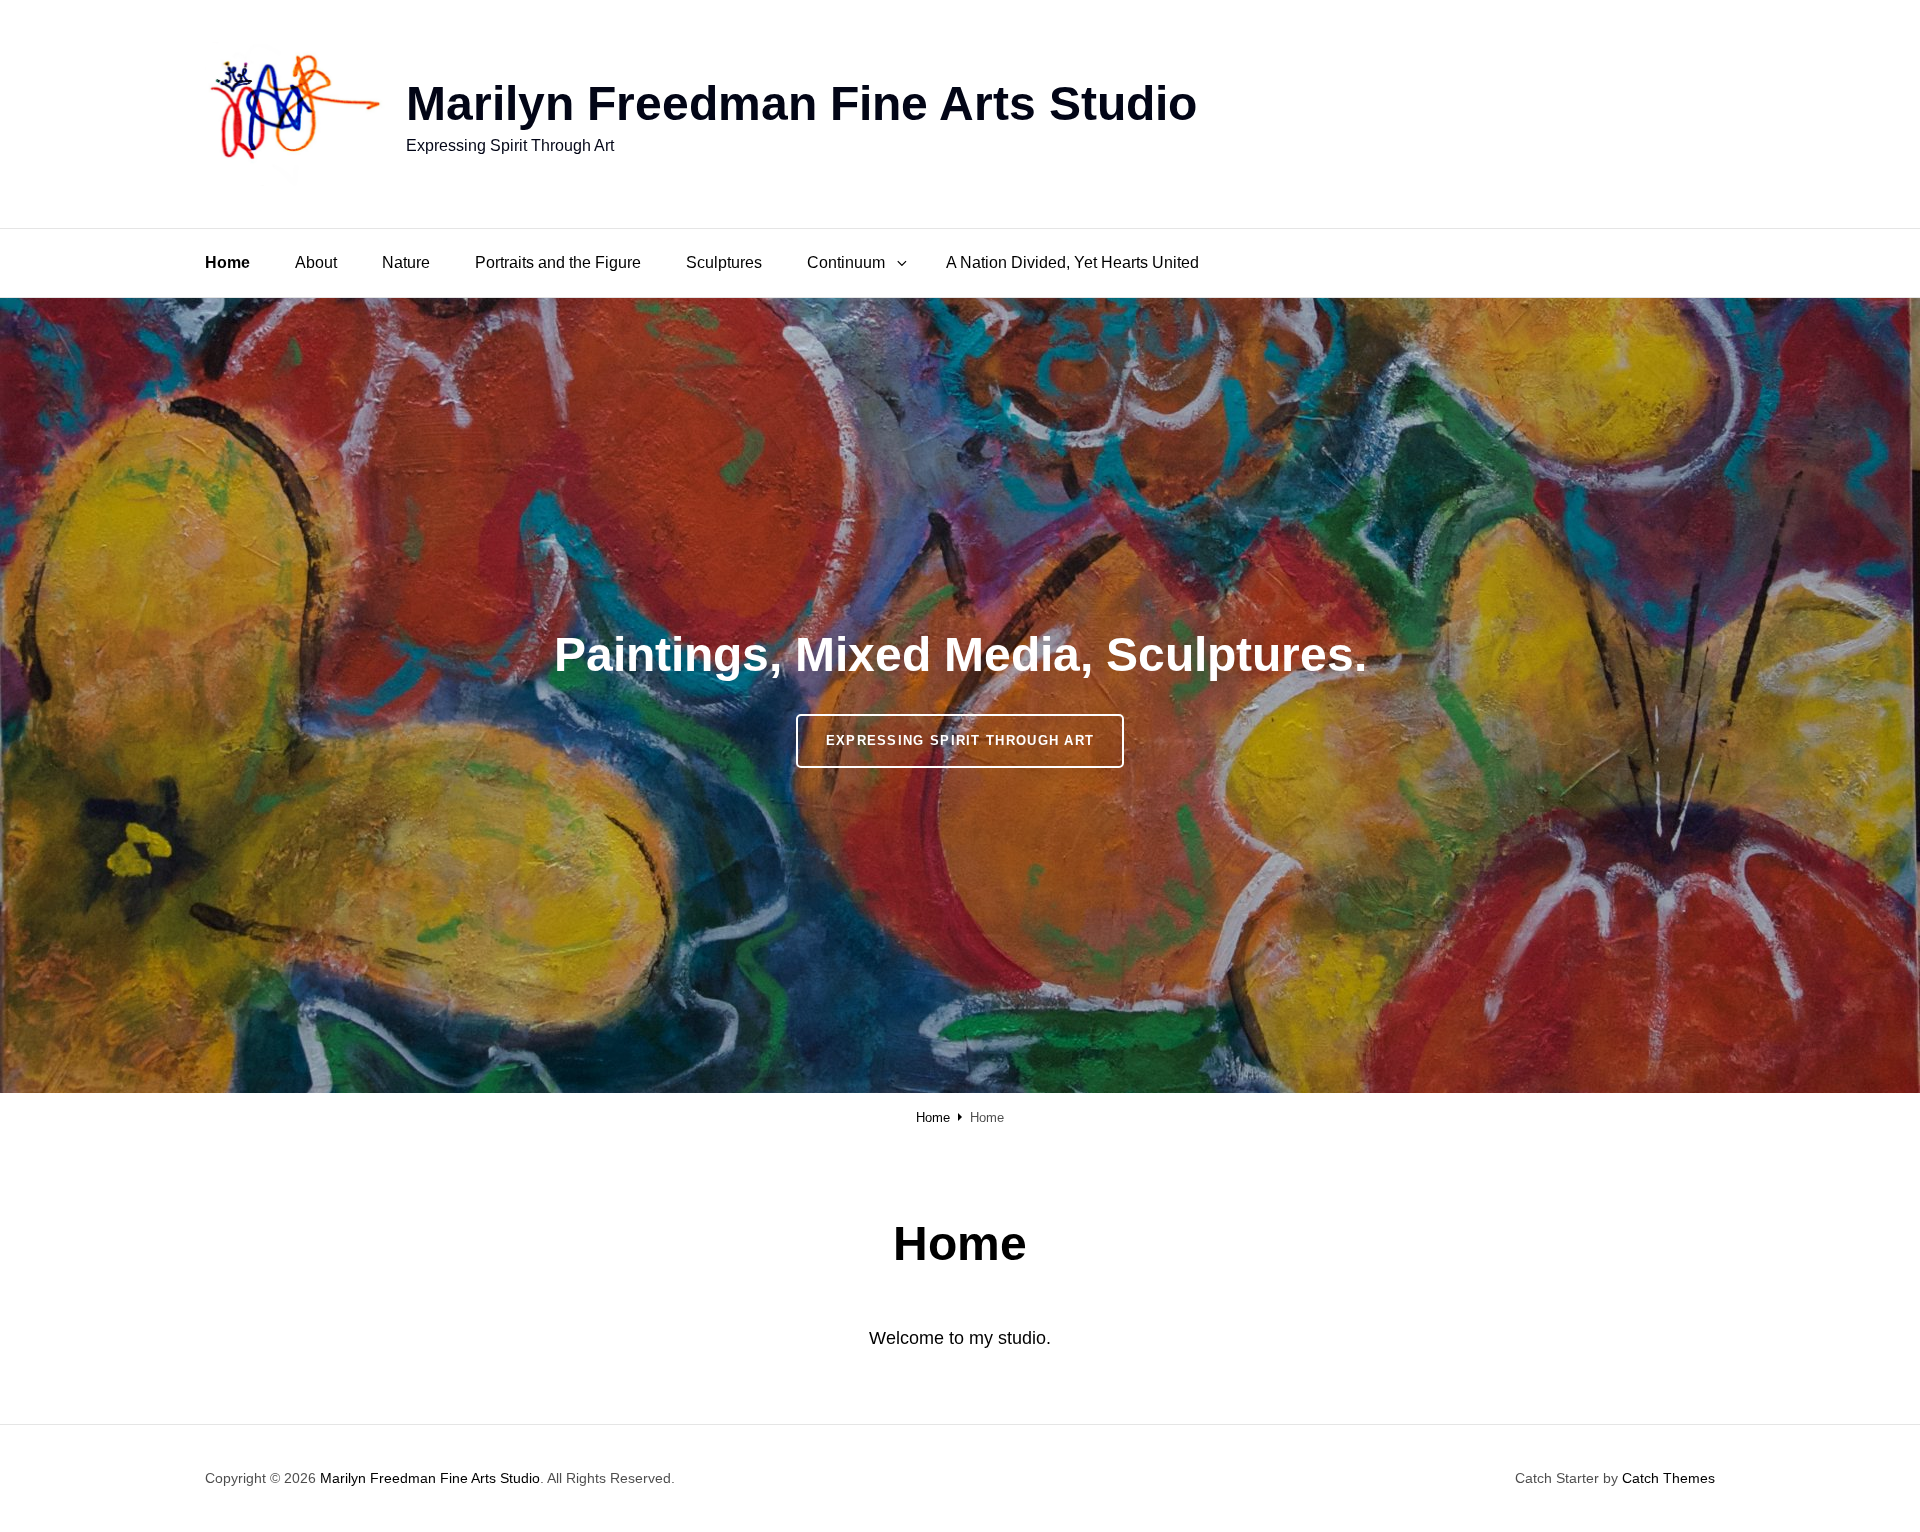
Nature (406, 262)
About (316, 262)
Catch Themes (1668, 1478)
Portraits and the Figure (558, 262)
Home (227, 262)
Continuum (846, 262)
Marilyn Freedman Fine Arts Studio (801, 103)
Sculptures (724, 262)
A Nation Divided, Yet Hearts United (1072, 262)
